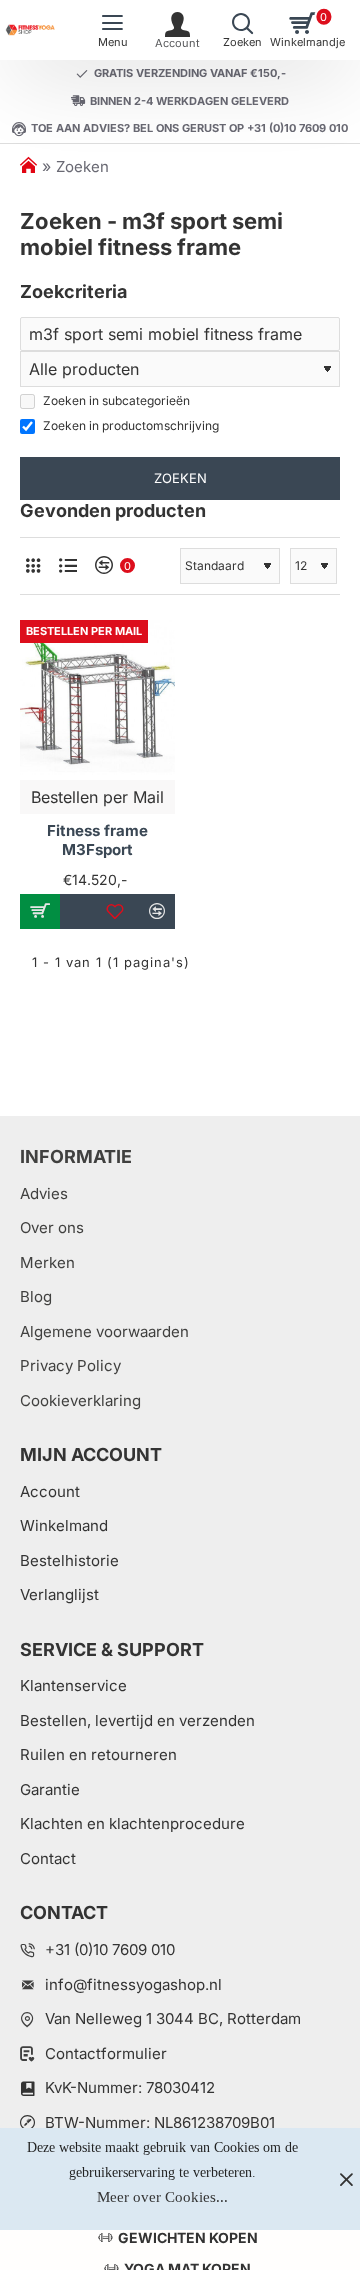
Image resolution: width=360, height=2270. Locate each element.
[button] (40, 911)
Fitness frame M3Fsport (97, 840)
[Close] (346, 2179)
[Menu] (112, 30)
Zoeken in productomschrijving (129, 425)
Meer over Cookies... (162, 2197)
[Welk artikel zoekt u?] (242, 30)
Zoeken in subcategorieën (115, 400)
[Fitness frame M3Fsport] (97, 697)
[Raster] (32, 565)
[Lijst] (67, 565)
